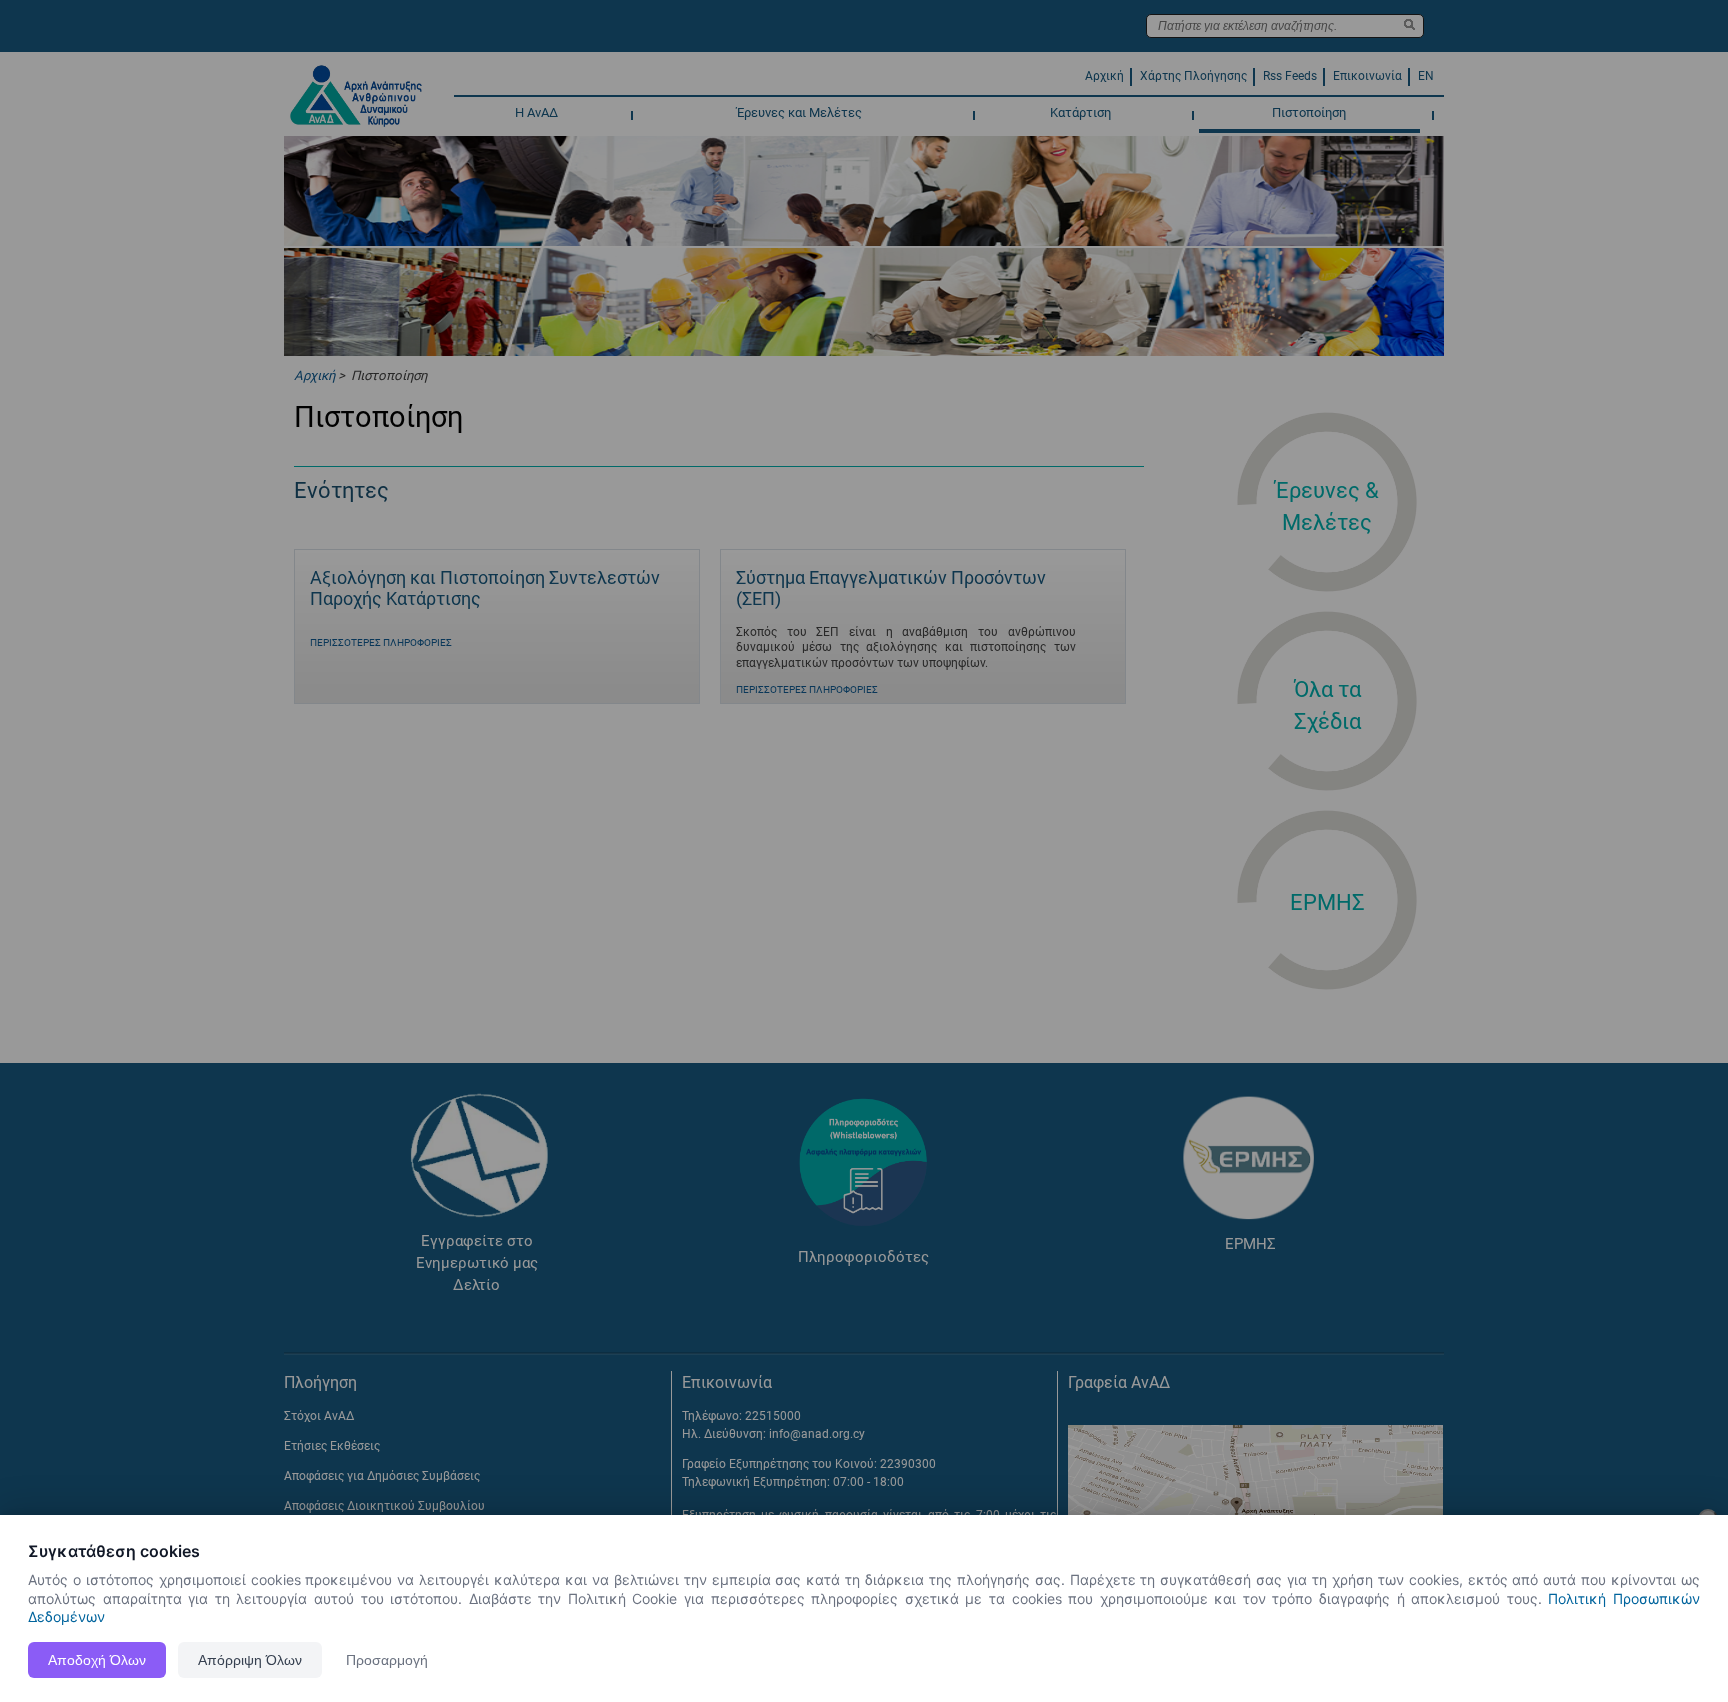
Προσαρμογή (387, 1660)
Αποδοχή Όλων (97, 1660)
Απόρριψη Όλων (250, 1660)
